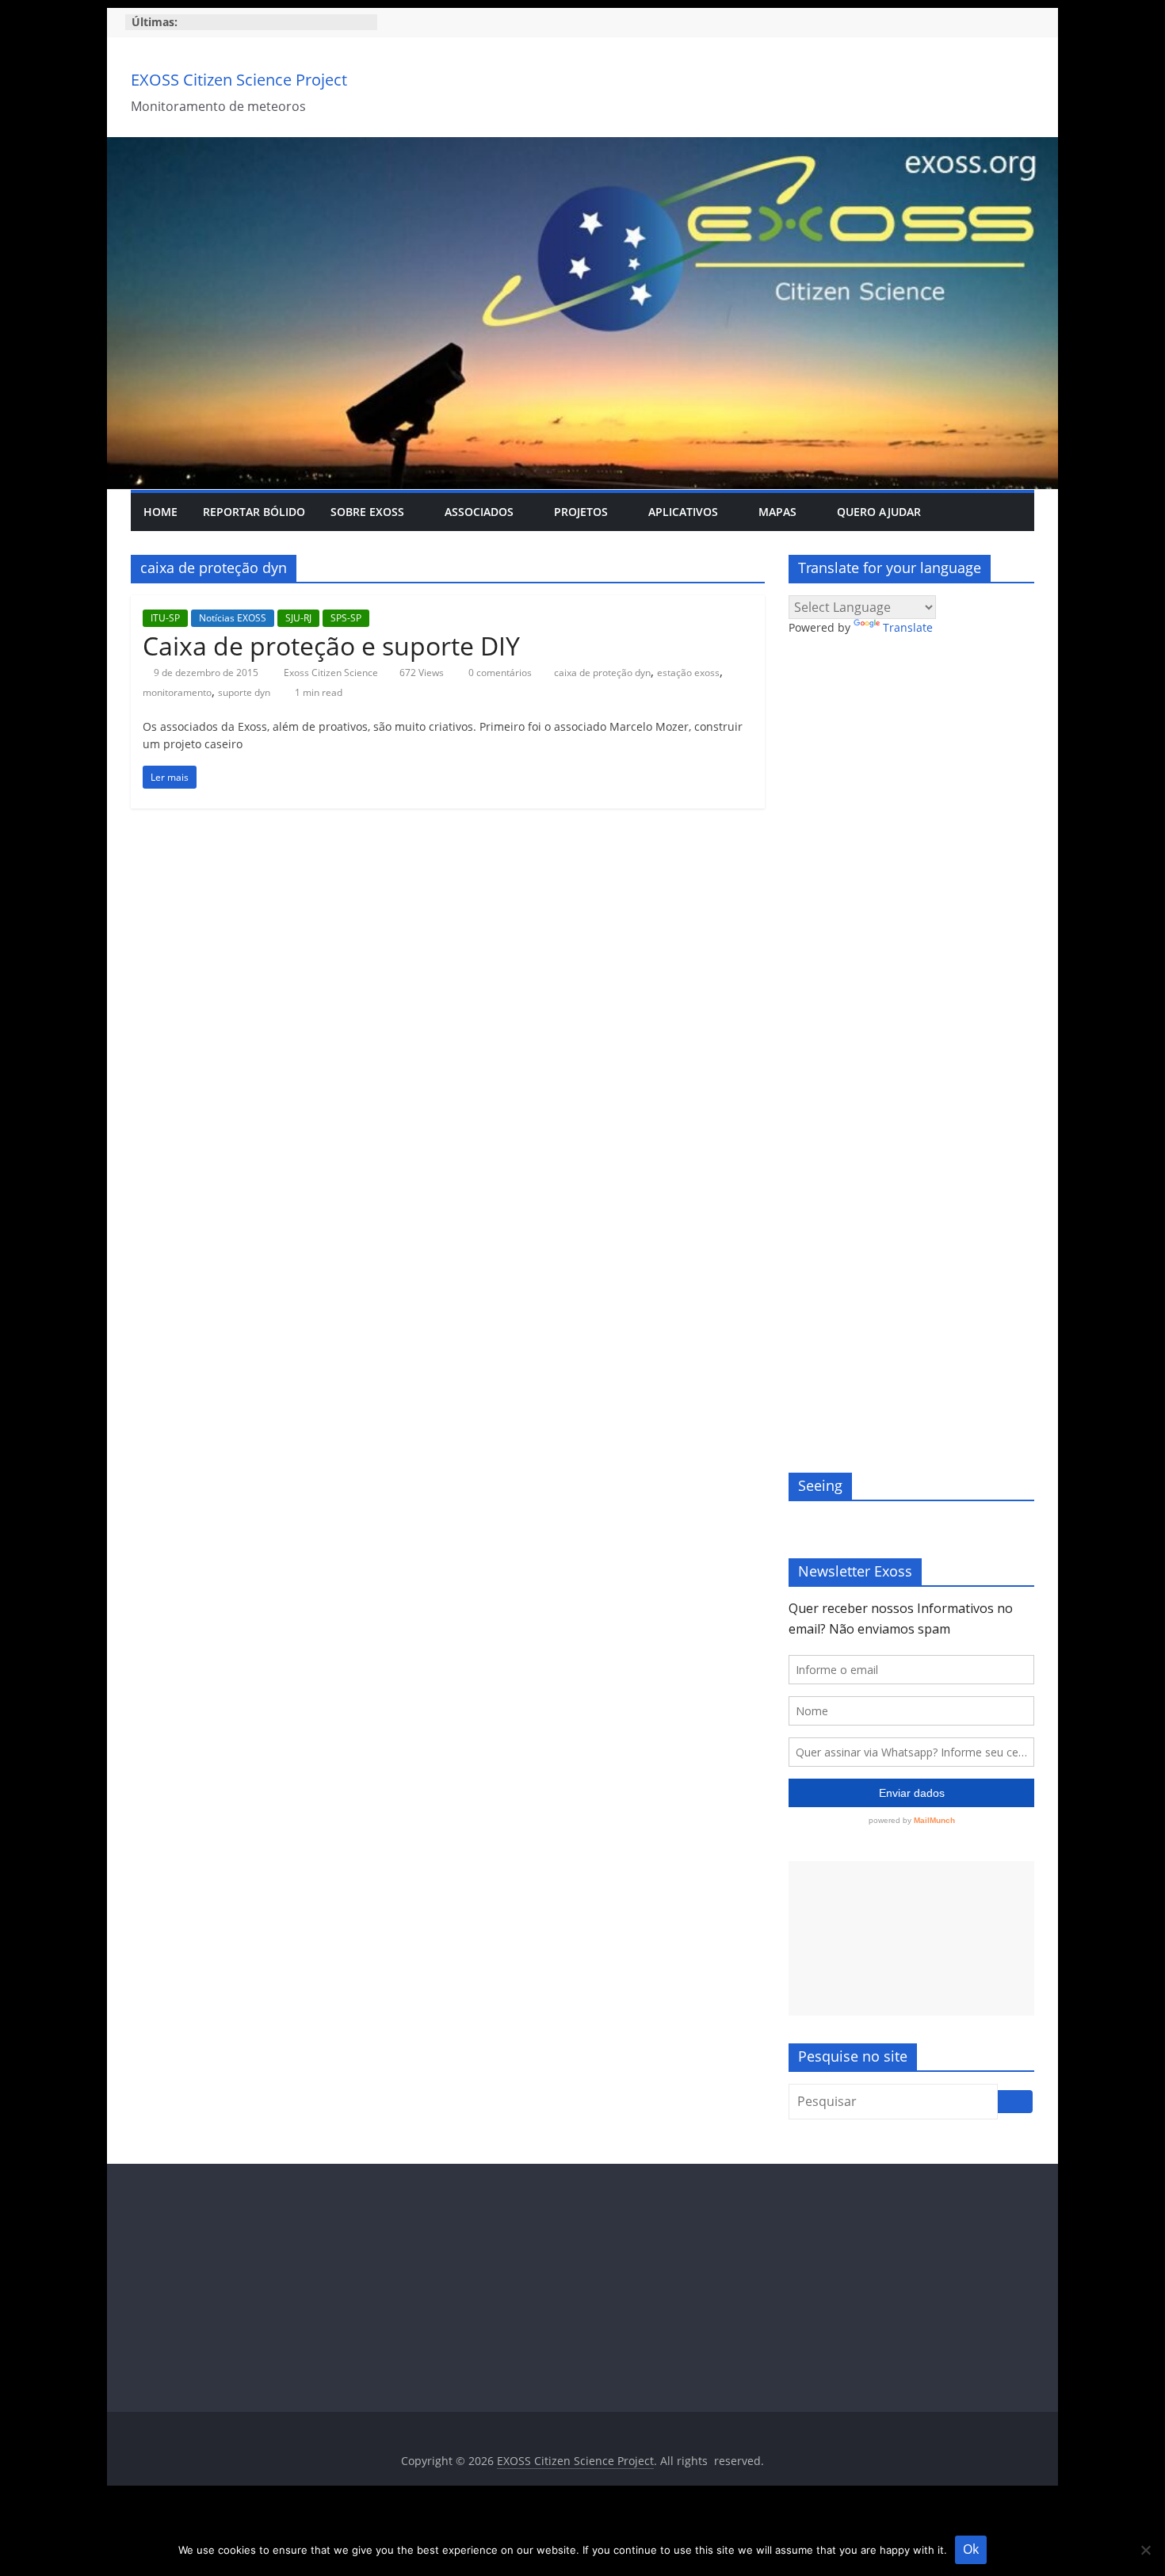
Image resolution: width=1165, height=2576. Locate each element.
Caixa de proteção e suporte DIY (331, 646)
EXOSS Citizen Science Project (239, 80)
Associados (479, 512)
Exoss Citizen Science (332, 673)
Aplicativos (683, 512)
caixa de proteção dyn (602, 673)
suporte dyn (244, 692)
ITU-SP (165, 618)
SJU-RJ (298, 618)
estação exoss (688, 673)
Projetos (581, 512)
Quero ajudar (879, 512)
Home (160, 512)
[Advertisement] (911, 1938)
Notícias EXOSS (233, 618)
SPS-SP (346, 618)
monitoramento (177, 692)
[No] (1145, 2550)
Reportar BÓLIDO (254, 512)
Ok (971, 2549)
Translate (908, 627)
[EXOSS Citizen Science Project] (582, 147)
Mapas (777, 512)
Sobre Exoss (367, 512)
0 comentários (499, 673)
